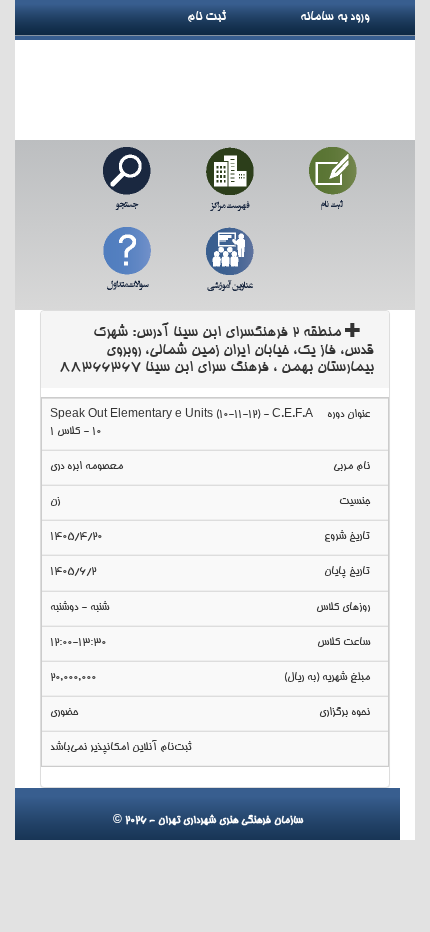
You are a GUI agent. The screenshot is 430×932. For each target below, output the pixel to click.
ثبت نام (214, 17)
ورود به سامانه (357, 17)
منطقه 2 (216, 350)
